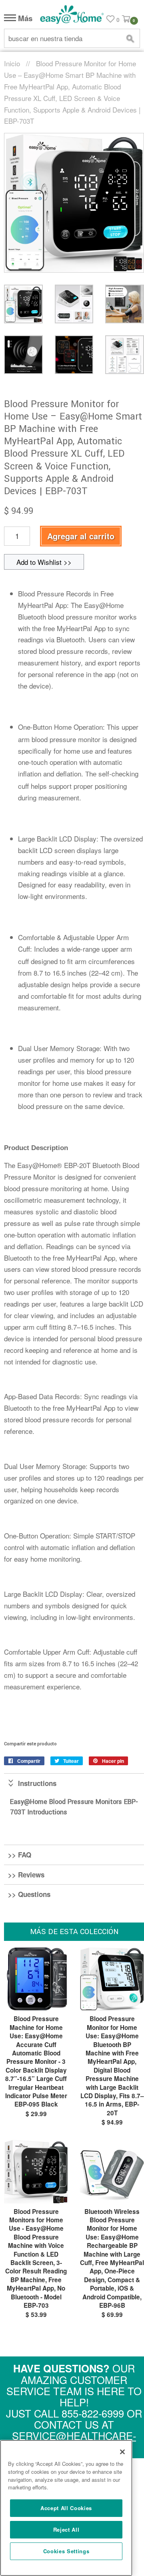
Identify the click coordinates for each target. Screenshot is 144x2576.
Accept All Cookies (66, 2508)
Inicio (12, 63)
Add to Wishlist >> (44, 562)
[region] (66, 2508)
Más (24, 19)
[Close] (122, 2452)
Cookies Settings (66, 2551)
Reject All (66, 2529)
